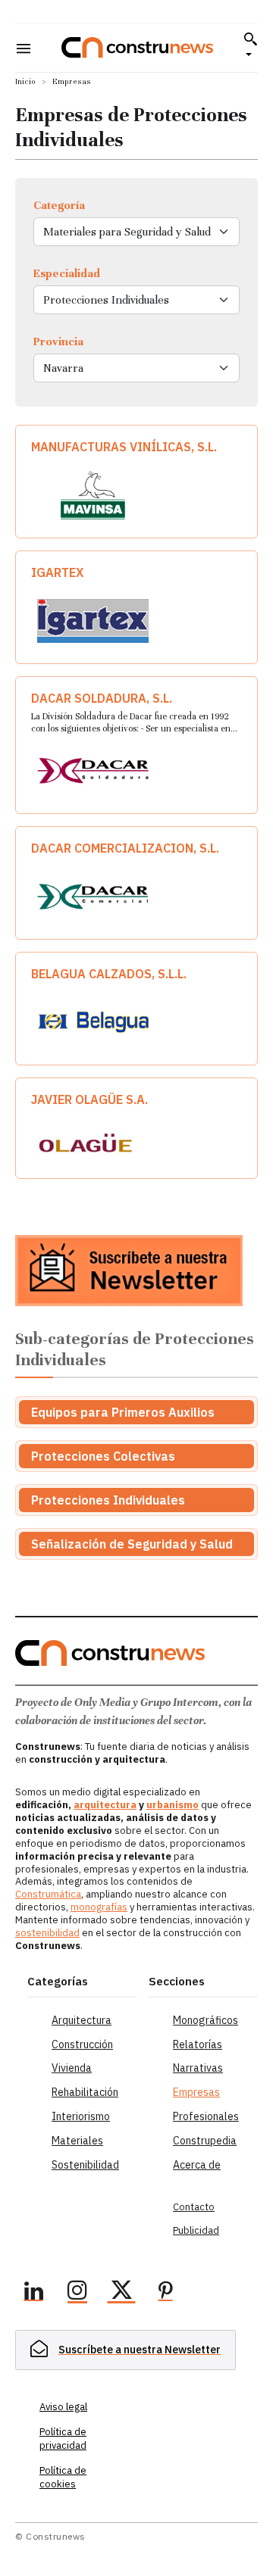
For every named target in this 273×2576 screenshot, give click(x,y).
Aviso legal (63, 2407)
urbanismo (173, 1805)
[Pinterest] (165, 2293)
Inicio (25, 81)
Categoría (59, 205)
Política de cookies (63, 2477)
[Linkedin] (33, 2293)
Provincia (58, 341)
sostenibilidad (47, 1933)
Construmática (48, 1894)
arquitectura (105, 1805)
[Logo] (137, 47)
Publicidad (196, 2230)
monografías (99, 1907)
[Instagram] (77, 2293)
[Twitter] (121, 2293)
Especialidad (67, 273)
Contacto (194, 2207)
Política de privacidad (63, 2439)
